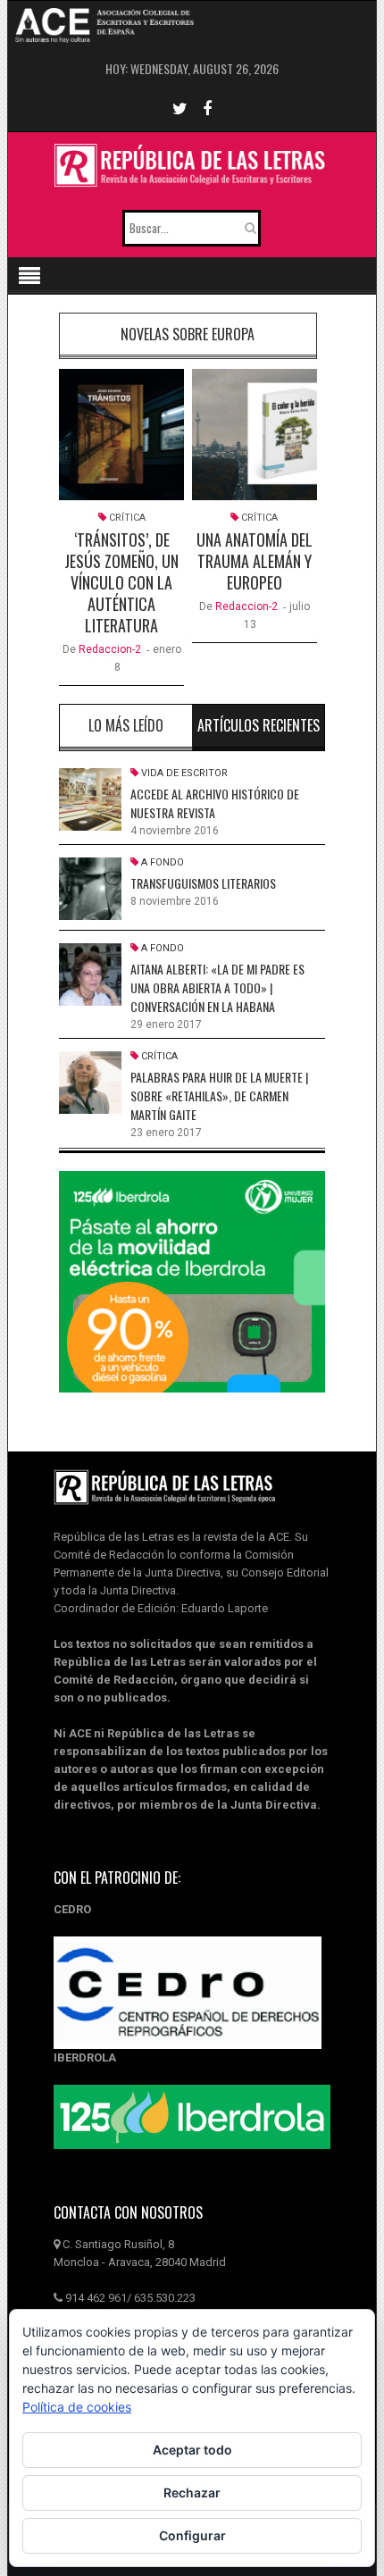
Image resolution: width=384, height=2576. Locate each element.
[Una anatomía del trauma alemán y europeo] (255, 435)
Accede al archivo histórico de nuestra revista (215, 803)
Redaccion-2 (110, 649)
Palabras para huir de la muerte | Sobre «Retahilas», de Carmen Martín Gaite (219, 1096)
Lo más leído (126, 725)
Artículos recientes (259, 725)
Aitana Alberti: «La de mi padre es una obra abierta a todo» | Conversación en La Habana (217, 987)
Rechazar (192, 2492)
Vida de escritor (184, 773)
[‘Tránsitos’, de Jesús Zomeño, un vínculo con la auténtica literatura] (121, 435)
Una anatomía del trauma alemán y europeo (255, 561)
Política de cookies (77, 2407)
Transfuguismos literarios (203, 883)
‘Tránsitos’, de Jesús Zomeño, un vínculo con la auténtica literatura (121, 582)
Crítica (127, 518)
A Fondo (163, 862)
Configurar (192, 2535)
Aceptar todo (192, 2450)
